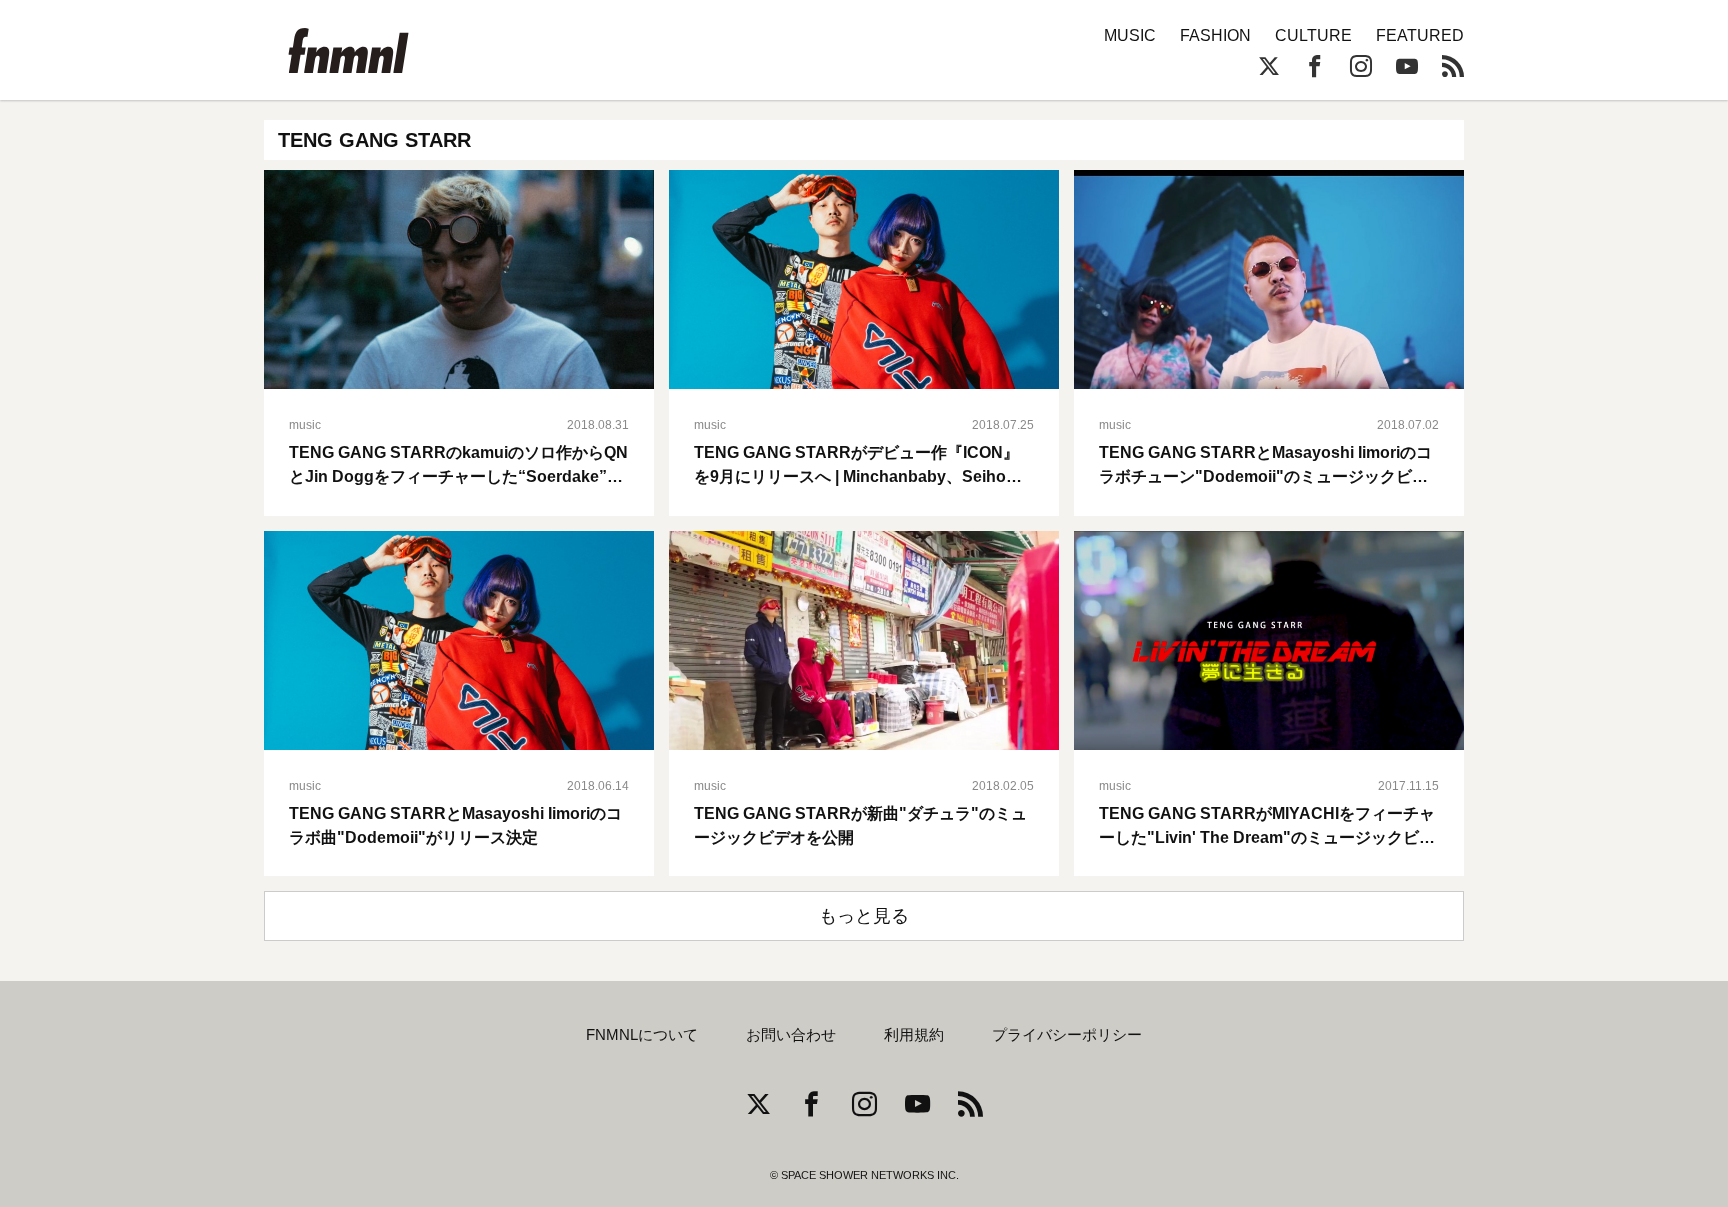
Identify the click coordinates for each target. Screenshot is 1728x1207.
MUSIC (1130, 35)
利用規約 (914, 1035)
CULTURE (1313, 35)
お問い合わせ (791, 1035)
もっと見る (864, 916)
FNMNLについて (642, 1035)
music (305, 425)
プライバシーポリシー (1067, 1035)
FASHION (1215, 35)
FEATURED (1420, 35)
